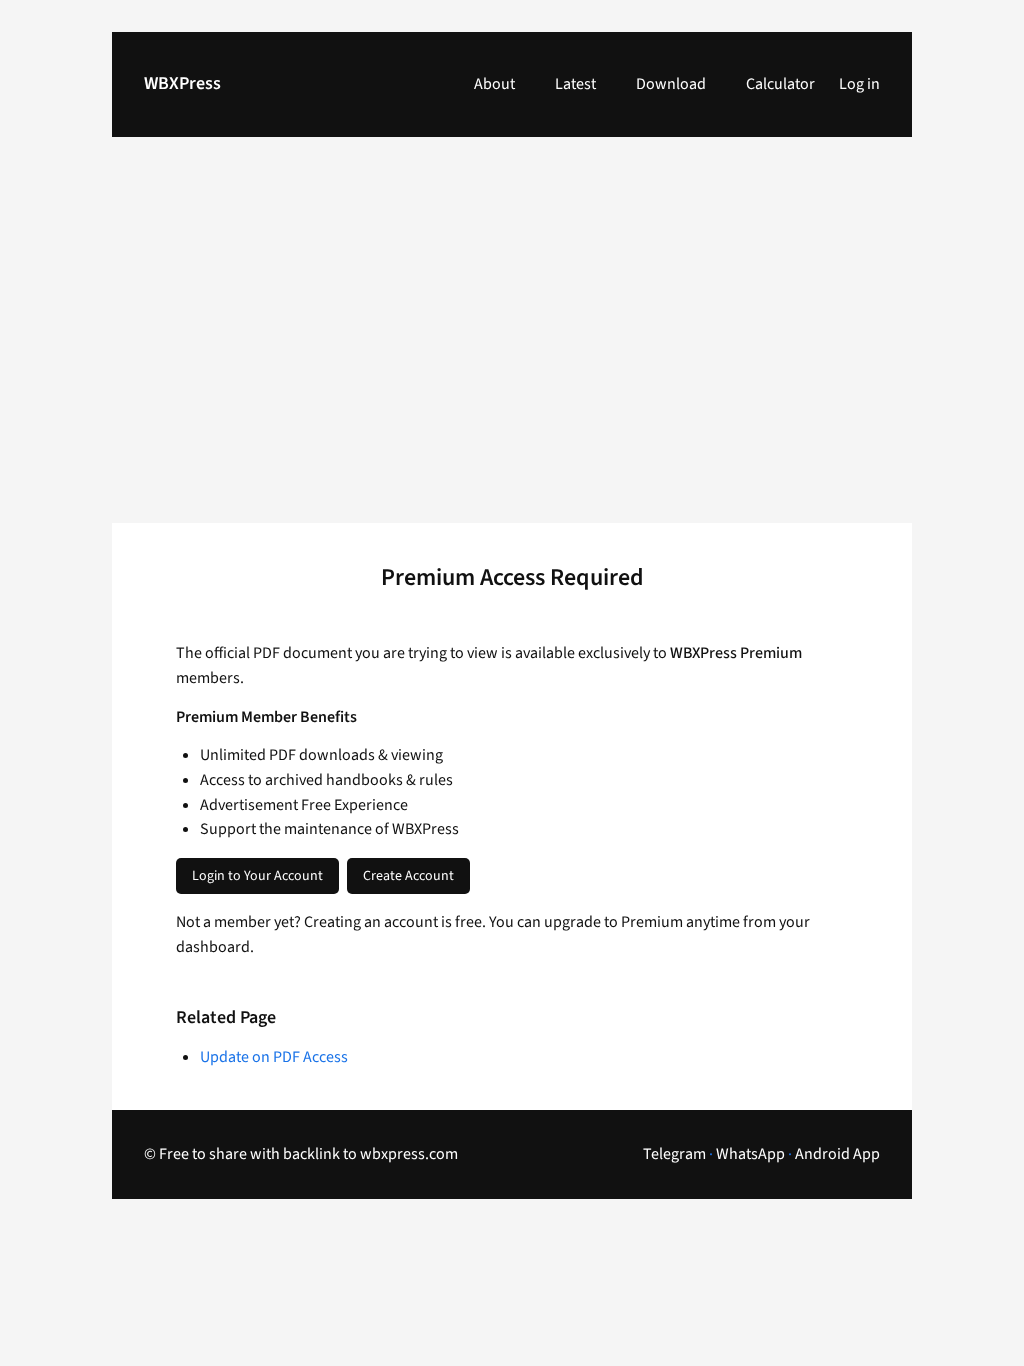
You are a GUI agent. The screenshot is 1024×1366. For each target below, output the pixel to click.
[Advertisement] (512, 342)
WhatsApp (750, 1154)
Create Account (408, 876)
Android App (837, 1154)
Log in (859, 84)
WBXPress (182, 83)
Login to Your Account (257, 876)
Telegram (674, 1154)
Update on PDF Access (274, 1057)
